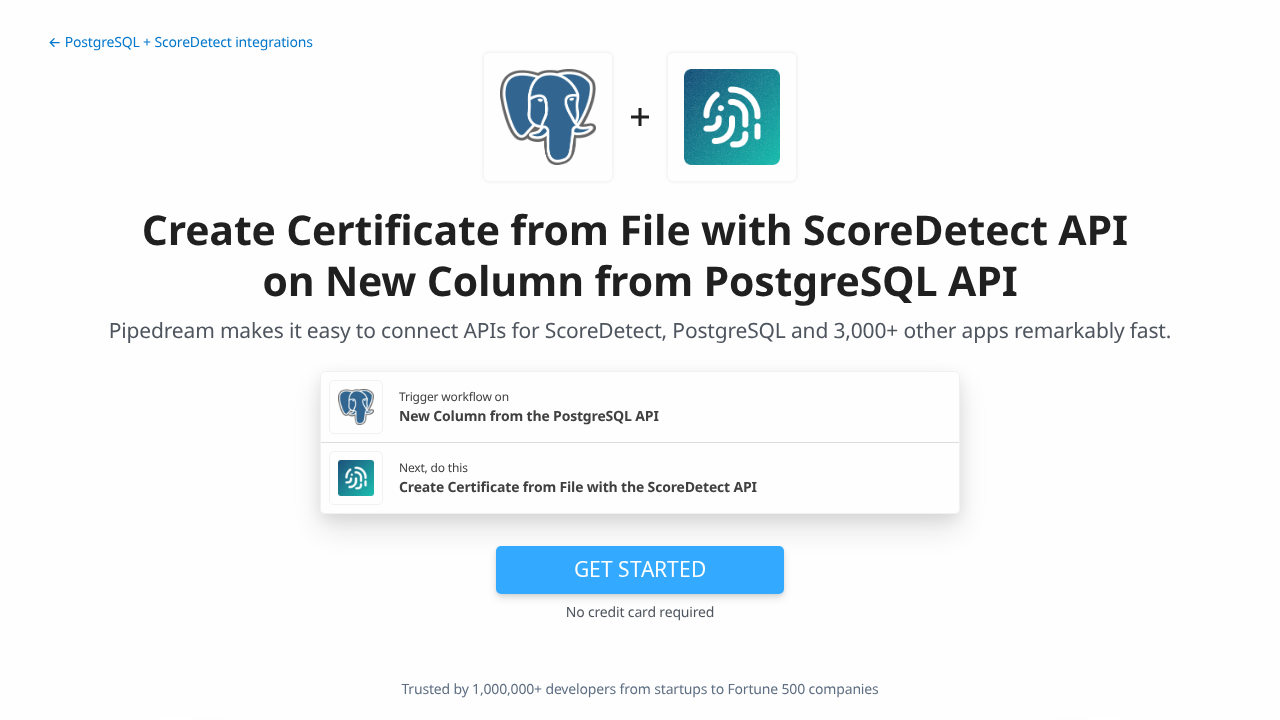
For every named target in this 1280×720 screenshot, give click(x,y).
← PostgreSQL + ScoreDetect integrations (180, 42)
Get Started (640, 569)
